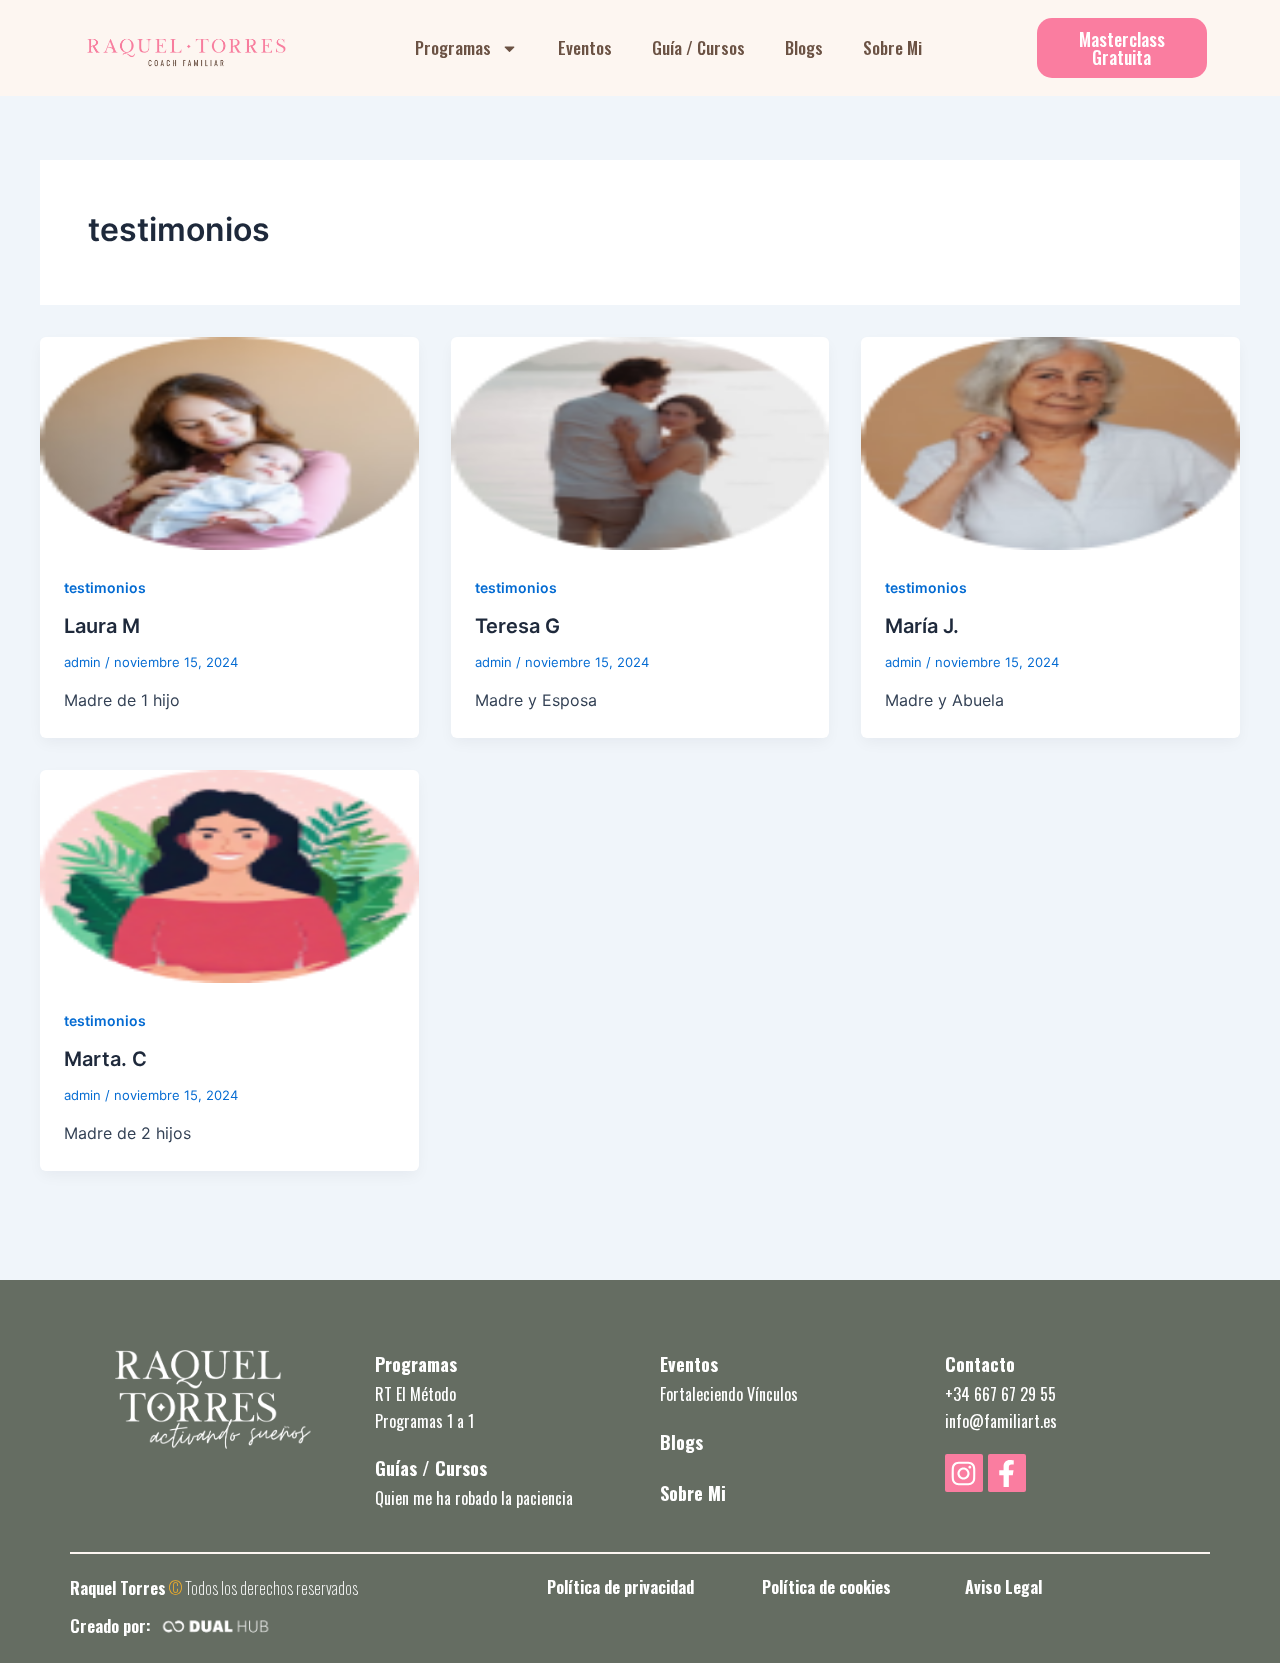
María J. (922, 626)
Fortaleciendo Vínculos (729, 1394)
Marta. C (105, 1059)
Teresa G (517, 626)
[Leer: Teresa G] (640, 442)
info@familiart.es (1001, 1421)
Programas (453, 47)
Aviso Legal (1003, 1587)
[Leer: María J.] (1050, 442)
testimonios (105, 587)
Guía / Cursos (698, 47)
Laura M (102, 626)
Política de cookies (826, 1587)
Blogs (804, 47)
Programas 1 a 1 (424, 1421)
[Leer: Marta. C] (229, 875)
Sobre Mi (892, 47)
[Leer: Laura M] (229, 442)
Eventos (585, 47)
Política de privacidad (619, 1587)
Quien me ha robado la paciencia (474, 1498)
